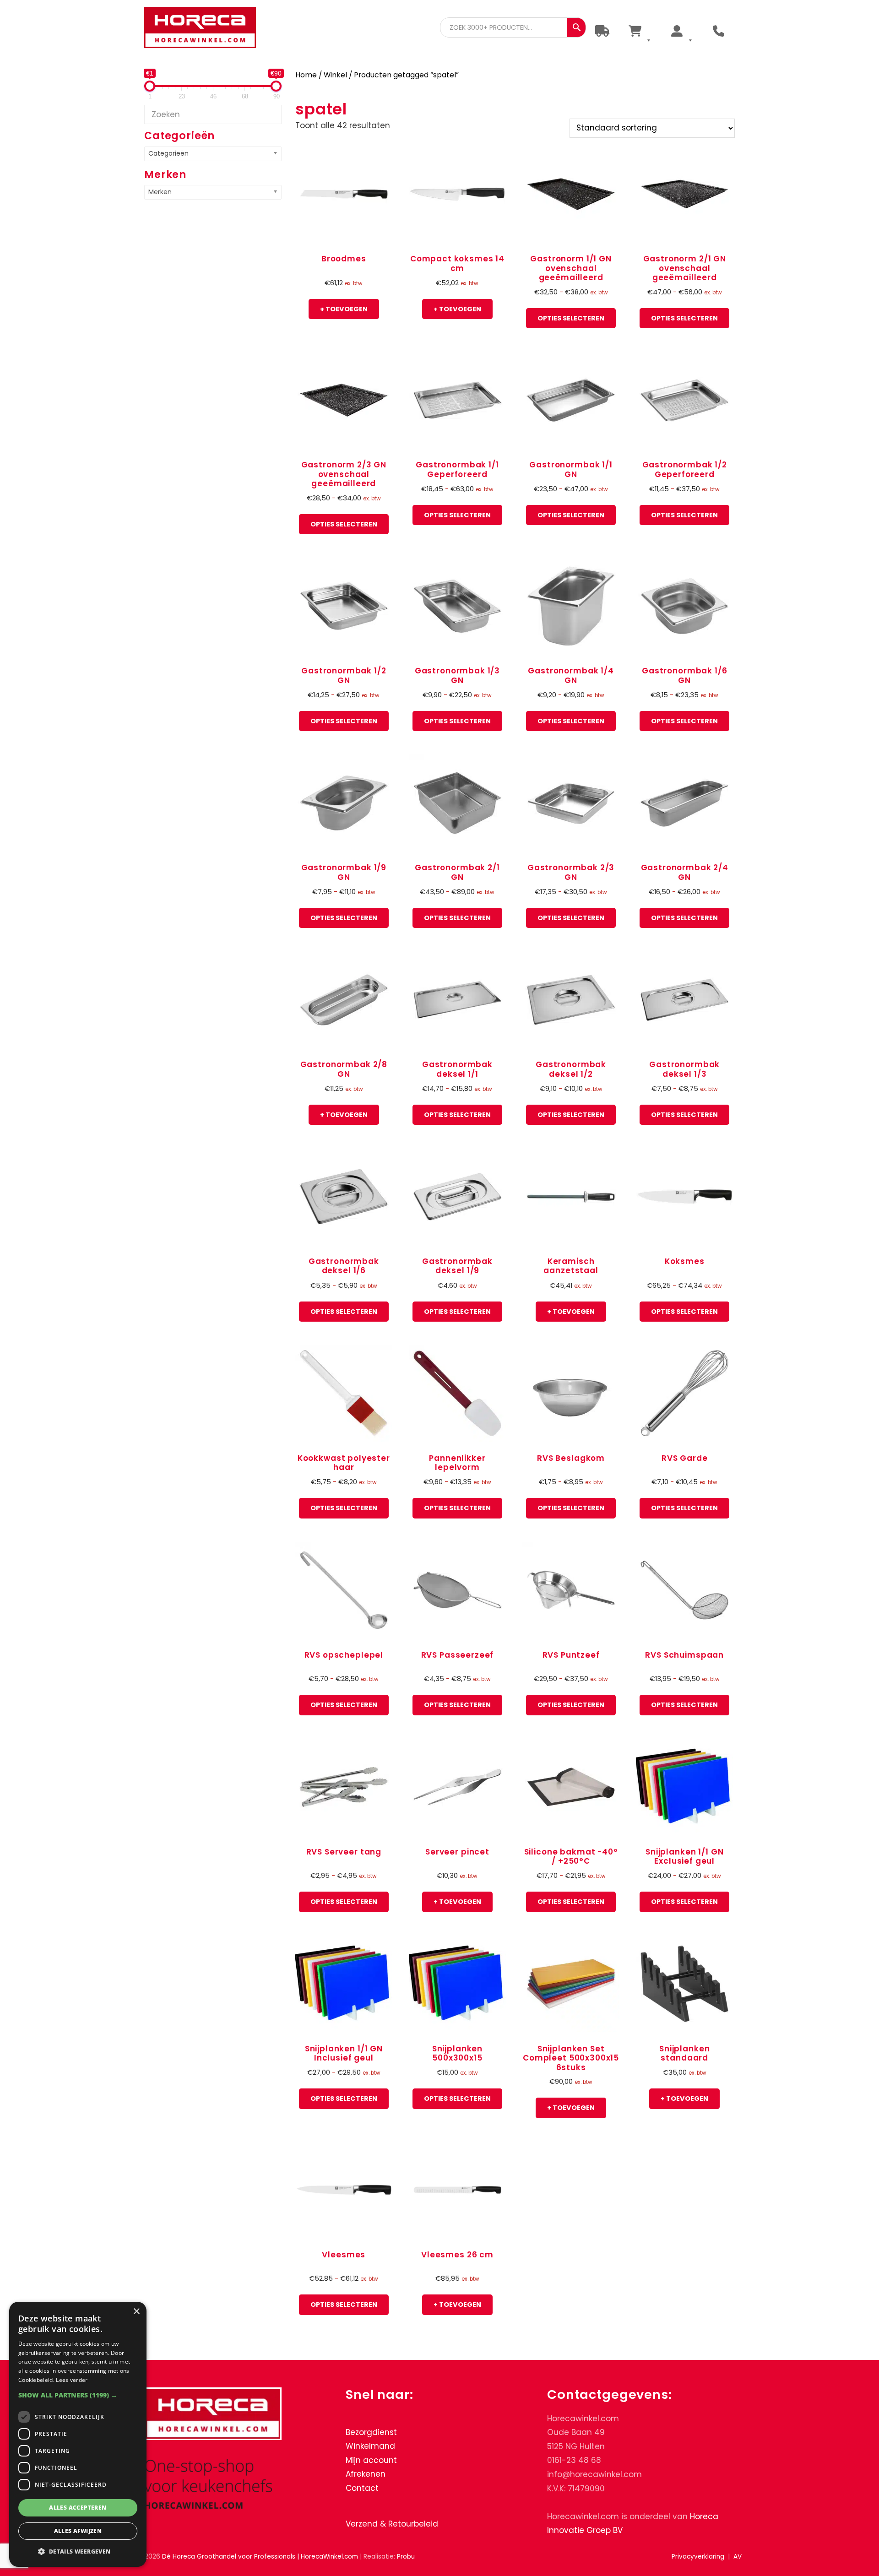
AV (738, 2557)
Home (306, 75)
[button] (78, 2395)
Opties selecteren (571, 318)
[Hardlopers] (602, 31)
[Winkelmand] (639, 31)
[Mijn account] (681, 31)
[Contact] (719, 31)
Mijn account (371, 2460)
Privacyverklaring (698, 2557)
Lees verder (72, 2380)
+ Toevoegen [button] (344, 309)
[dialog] (78, 2434)
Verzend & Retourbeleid (392, 2523)
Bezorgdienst (371, 2432)
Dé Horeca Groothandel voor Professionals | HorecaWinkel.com (207, 29)
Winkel (335, 75)
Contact (362, 2488)
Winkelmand (370, 2446)
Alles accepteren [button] (78, 2508)
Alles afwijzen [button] (78, 2531)
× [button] (136, 2312)
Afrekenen (366, 2474)
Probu (406, 2557)
